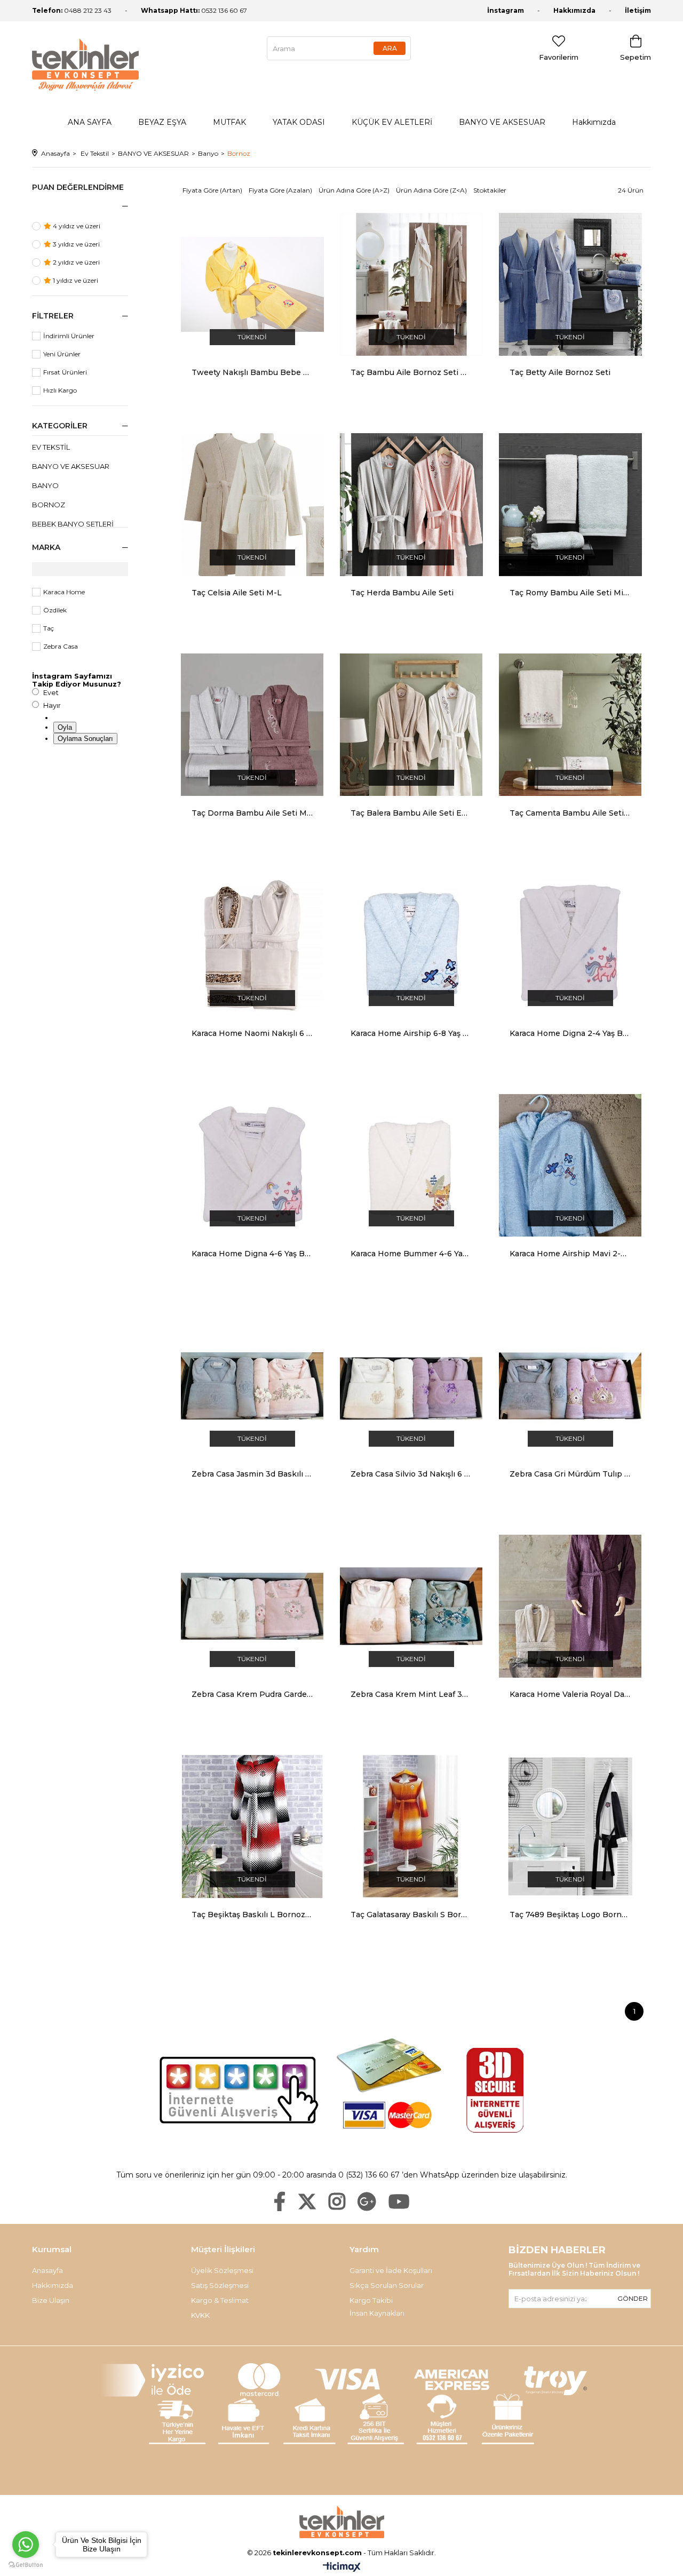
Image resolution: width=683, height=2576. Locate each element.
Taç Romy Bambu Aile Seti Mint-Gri (570, 593)
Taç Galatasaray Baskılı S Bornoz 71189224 (411, 1915)
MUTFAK (229, 122)
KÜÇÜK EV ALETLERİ (392, 122)
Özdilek (55, 610)
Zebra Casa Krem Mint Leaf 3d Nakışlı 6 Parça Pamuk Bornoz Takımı (411, 1694)
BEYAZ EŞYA (162, 122)
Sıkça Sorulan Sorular (387, 2285)
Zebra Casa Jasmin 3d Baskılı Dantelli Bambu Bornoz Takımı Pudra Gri (252, 1474)
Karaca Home (64, 592)
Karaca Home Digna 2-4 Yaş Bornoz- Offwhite (570, 1033)
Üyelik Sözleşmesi (222, 2270)
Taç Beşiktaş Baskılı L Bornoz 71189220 (252, 1915)
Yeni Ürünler (62, 354)
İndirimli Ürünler (69, 336)
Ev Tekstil (51, 447)
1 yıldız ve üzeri (75, 280)
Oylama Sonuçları (85, 739)
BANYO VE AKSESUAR (502, 122)
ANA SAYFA (90, 122)
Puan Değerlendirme (78, 187)
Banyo (45, 485)
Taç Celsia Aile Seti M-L (237, 593)
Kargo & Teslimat (220, 2300)
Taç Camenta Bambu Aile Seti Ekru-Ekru (570, 813)
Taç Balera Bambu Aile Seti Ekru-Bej (411, 813)
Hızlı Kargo (60, 390)
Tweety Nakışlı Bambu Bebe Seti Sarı (252, 372)
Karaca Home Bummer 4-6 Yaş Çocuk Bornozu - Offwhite (411, 1254)
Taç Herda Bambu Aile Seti (402, 593)
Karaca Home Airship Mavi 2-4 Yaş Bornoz (570, 1254)
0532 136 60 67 (194, 10)
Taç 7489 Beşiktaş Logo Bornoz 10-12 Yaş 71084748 (570, 1915)
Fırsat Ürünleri (65, 372)
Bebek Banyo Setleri (73, 524)
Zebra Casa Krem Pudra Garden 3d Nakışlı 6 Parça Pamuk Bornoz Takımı (252, 1694)
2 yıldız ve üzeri (76, 262)
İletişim (638, 10)
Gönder (633, 2298)
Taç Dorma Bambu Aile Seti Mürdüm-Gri (252, 813)
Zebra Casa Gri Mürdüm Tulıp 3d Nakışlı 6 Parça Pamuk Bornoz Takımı (570, 1474)
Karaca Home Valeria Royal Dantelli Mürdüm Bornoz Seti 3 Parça (570, 1694)
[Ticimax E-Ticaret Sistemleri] (342, 2568)
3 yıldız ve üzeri (76, 244)
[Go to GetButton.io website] (26, 2565)
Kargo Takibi (371, 2300)
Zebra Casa (61, 646)
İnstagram (506, 10)
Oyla (65, 727)
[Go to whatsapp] (26, 2545)
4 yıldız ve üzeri (76, 226)
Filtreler (53, 316)
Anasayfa (47, 2270)
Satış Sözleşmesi (220, 2285)
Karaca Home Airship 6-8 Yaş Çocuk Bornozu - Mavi (411, 1033)
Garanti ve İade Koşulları (391, 2270)
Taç (49, 628)
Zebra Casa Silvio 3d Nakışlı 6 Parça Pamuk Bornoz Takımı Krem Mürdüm (411, 1474)
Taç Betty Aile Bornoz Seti (560, 372)
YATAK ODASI (299, 122)
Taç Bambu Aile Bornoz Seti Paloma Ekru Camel (411, 372)
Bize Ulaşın (51, 2300)
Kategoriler (60, 426)
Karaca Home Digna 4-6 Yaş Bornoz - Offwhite (252, 1254)
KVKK (200, 2315)
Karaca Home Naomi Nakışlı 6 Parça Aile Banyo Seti (252, 1033)
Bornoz (49, 505)
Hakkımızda (574, 10)
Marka (46, 547)
